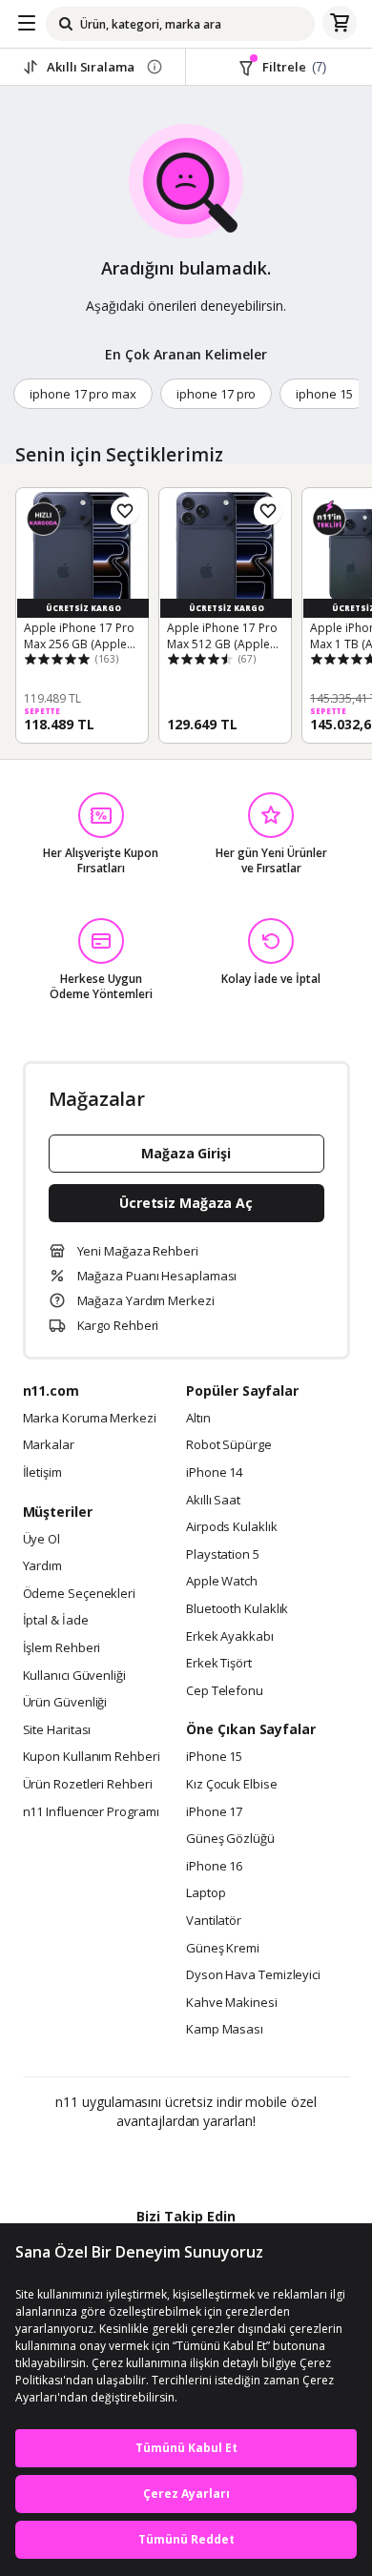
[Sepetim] (340, 24)
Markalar (49, 1445)
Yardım (42, 1566)
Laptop (206, 1893)
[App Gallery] (238, 2162)
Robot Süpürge (229, 1445)
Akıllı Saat (213, 1501)
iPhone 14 (214, 1473)
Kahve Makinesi (232, 2003)
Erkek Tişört (219, 1664)
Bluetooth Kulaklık (237, 1609)
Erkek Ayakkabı (230, 1637)
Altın (198, 1419)
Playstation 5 (223, 1555)
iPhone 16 (214, 1867)
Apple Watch (222, 1582)
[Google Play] (128, 2162)
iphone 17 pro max (83, 394)
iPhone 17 (214, 1812)
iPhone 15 (214, 1757)
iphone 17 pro (216, 394)
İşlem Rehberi (62, 1648)
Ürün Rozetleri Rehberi (88, 1785)
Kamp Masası (225, 2030)
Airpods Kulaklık (232, 1527)
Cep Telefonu (225, 1691)
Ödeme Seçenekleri (79, 1594)
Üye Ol (41, 1540)
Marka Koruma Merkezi (90, 1419)
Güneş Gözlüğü (230, 1839)
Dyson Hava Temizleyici (253, 1975)
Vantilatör (214, 1921)
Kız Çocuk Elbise (232, 1785)
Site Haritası (57, 1730)
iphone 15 (324, 394)
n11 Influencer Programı (91, 1812)
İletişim (42, 1473)
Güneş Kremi (223, 1949)
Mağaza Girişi (186, 1153)
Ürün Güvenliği (65, 1703)
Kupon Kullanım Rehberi (92, 1757)
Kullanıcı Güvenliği (74, 1676)
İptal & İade (56, 1621)
